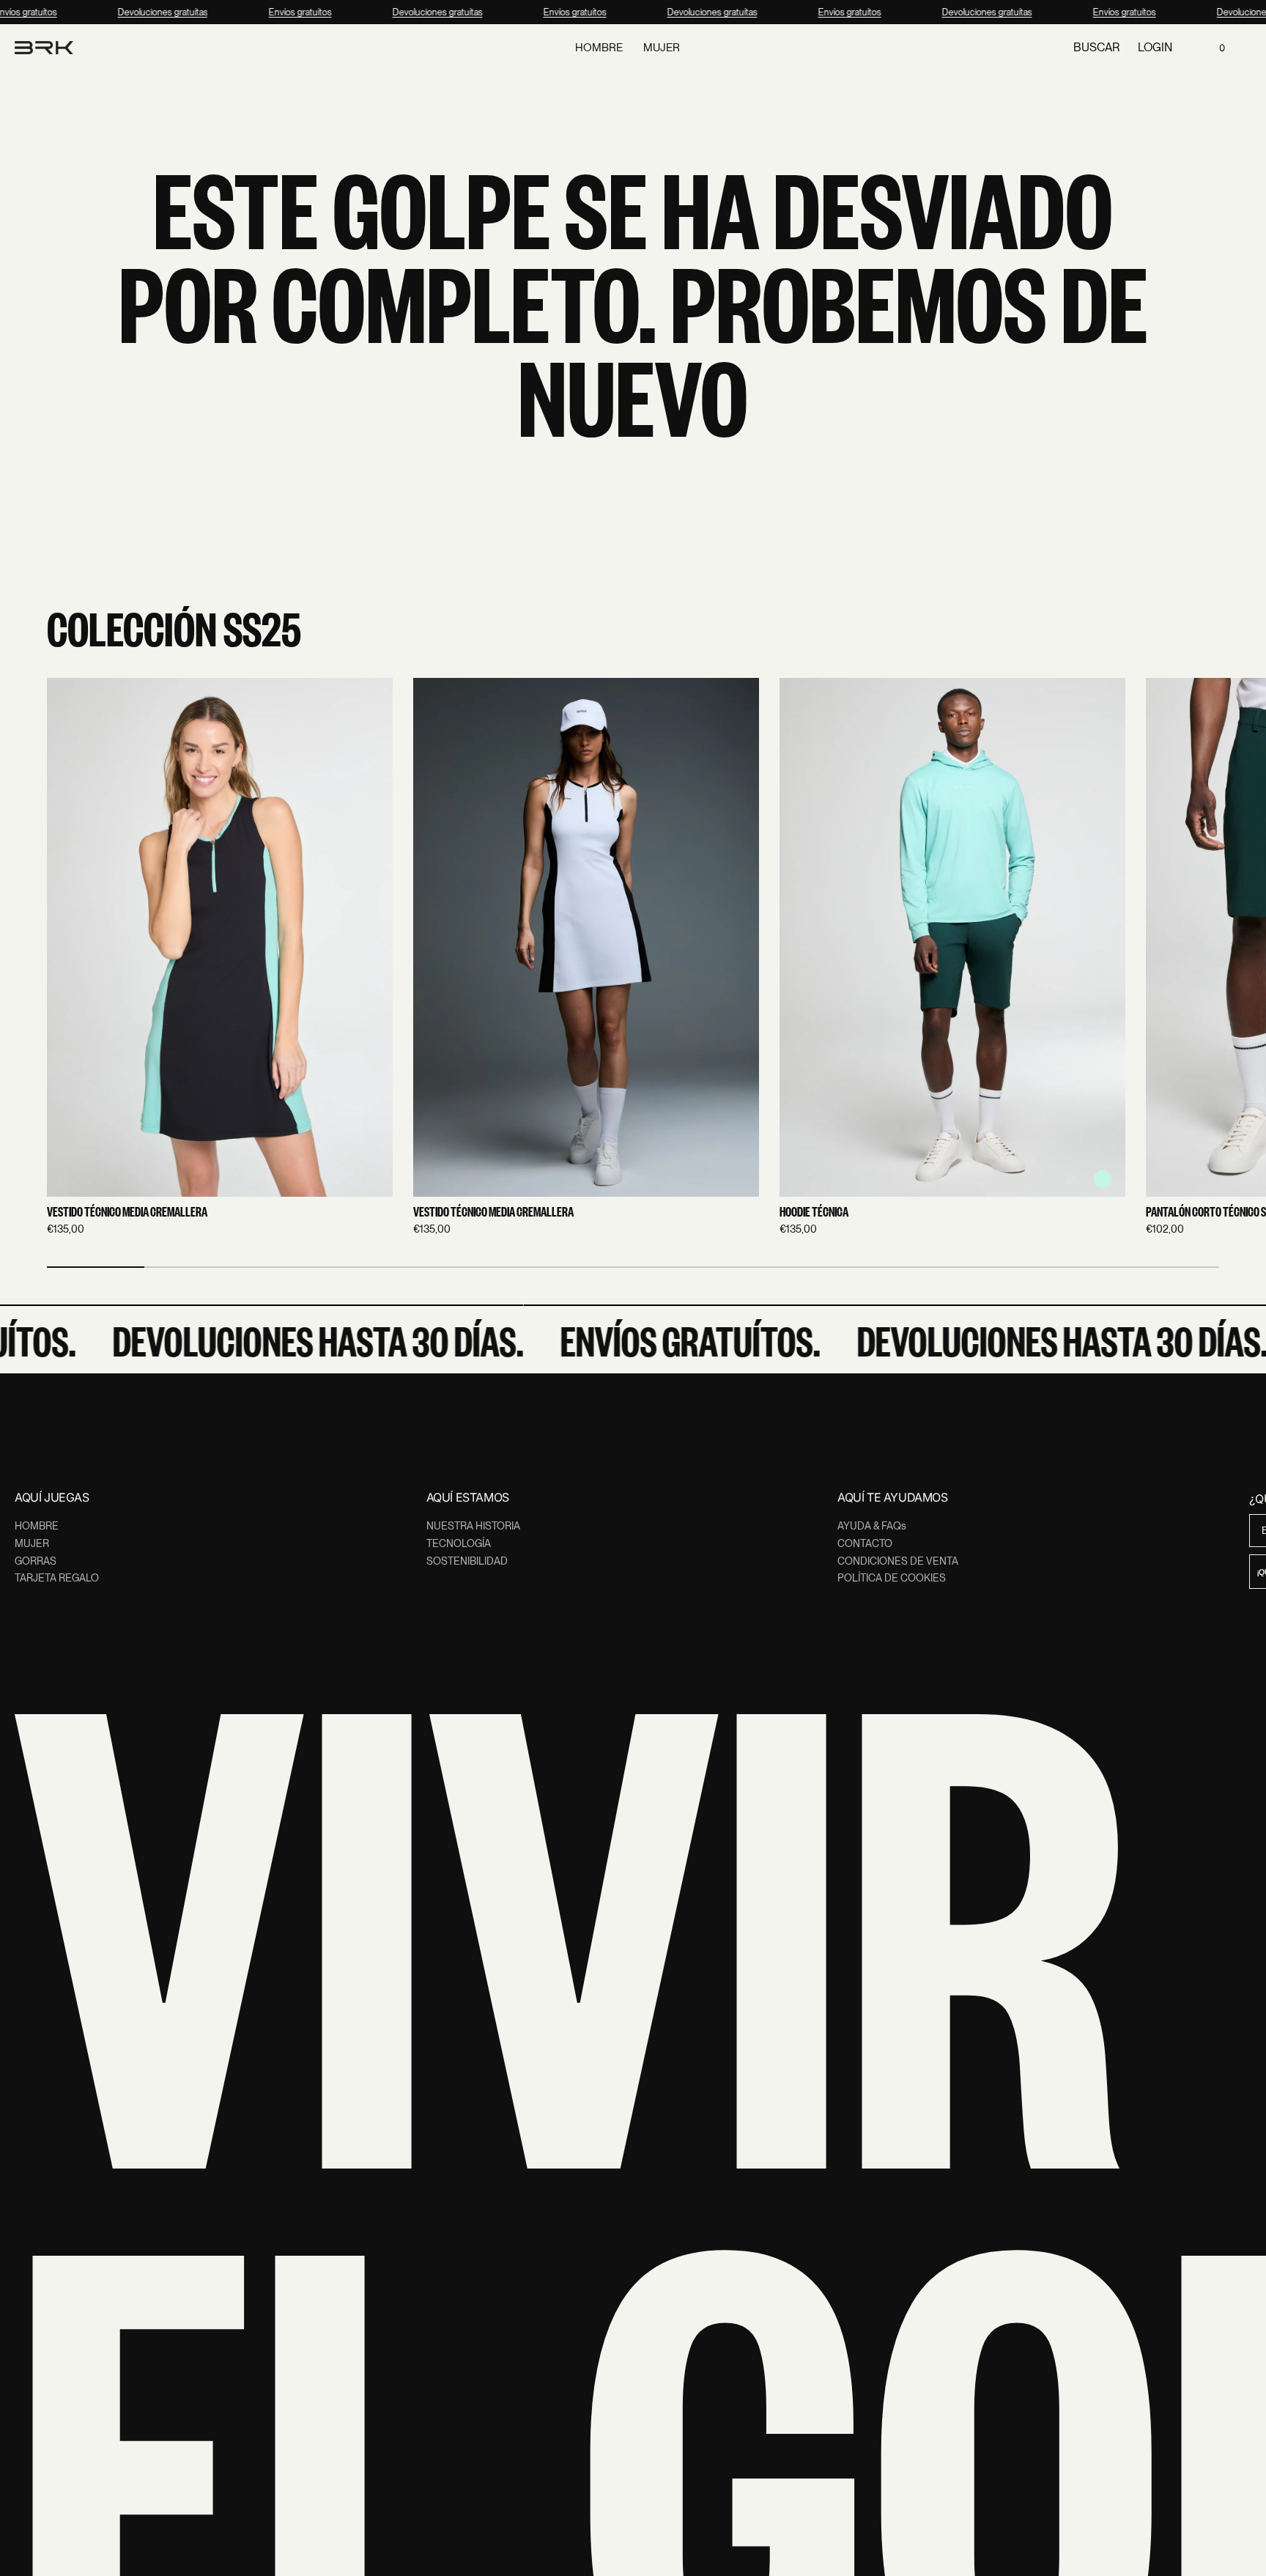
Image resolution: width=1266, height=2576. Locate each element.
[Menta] (1103, 1179)
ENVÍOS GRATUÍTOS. (658, 1340)
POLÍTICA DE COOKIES (892, 1578)
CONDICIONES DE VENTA (898, 1561)
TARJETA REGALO (57, 1578)
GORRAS (36, 1561)
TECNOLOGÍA (459, 1543)
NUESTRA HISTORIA (473, 1526)
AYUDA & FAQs (872, 1526)
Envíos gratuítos (290, 12)
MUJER (32, 1543)
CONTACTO (865, 1543)
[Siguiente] (1202, 958)
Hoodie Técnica (814, 1212)
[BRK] (44, 48)
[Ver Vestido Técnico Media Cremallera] (220, 937)
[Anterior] (64, 958)
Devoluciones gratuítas (153, 12)
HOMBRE (37, 1526)
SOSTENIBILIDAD (467, 1561)
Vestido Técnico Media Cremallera (127, 1212)
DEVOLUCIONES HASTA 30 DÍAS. (286, 1340)
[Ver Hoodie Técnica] (952, 937)
